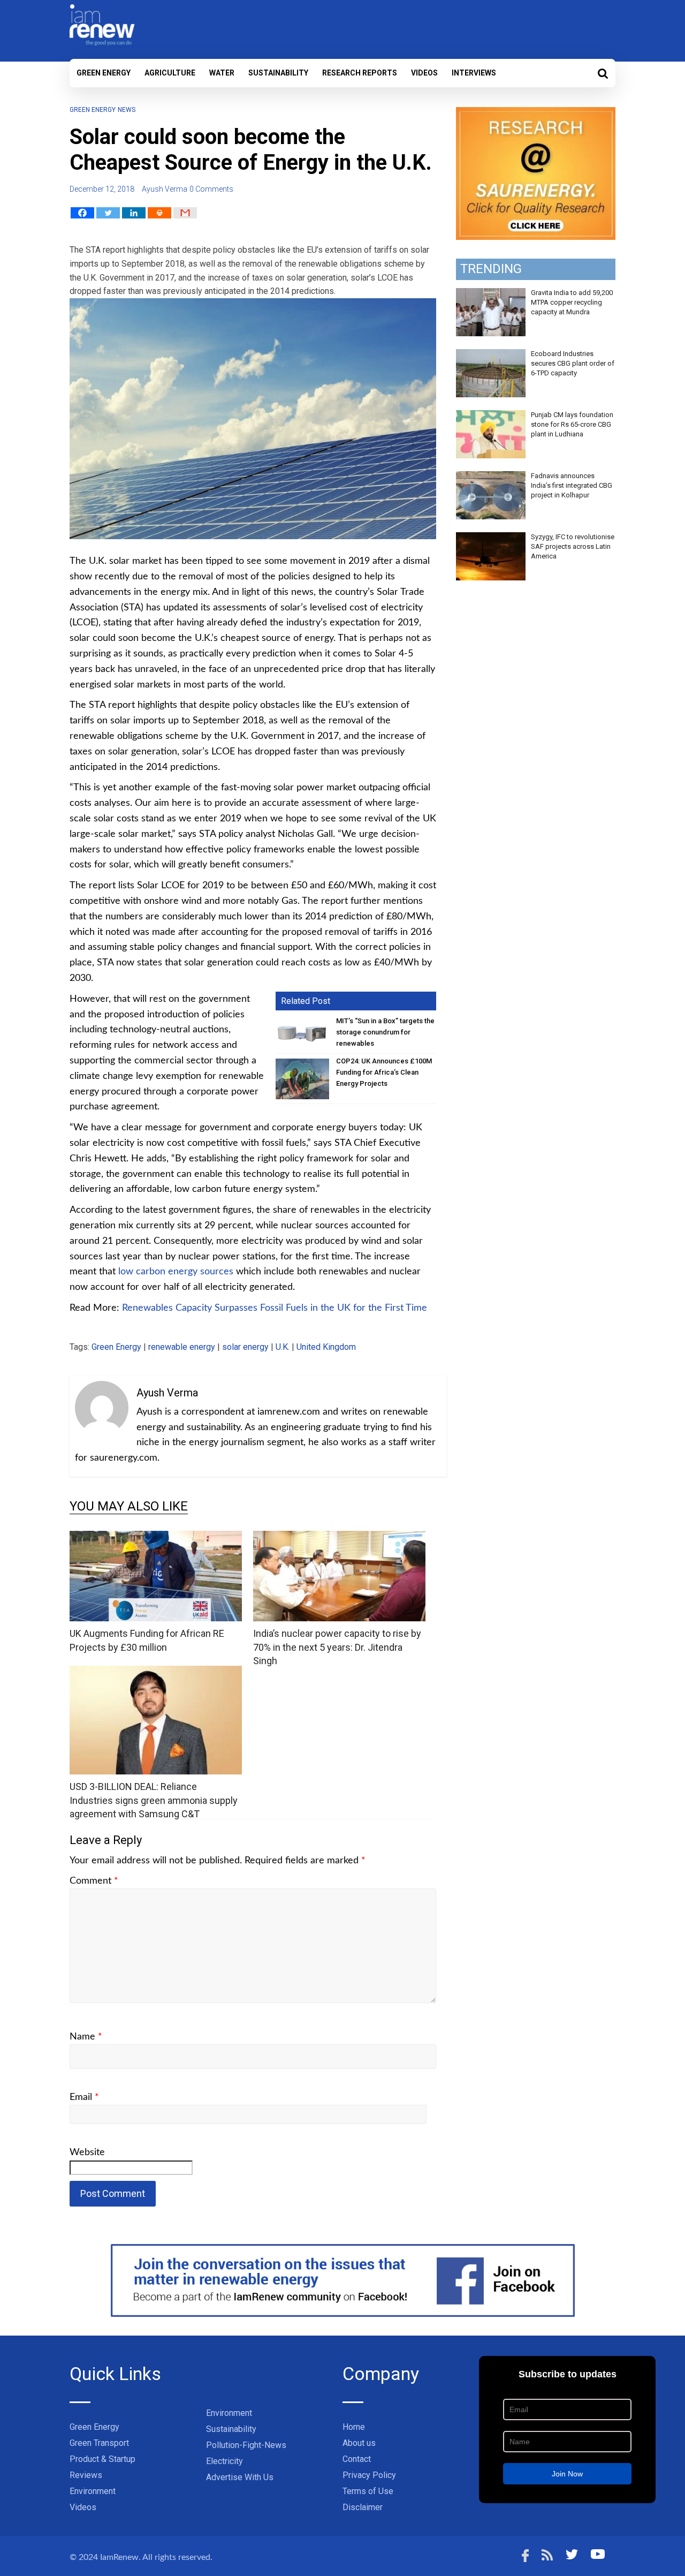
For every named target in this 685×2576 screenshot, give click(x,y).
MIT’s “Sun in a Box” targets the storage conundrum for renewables (385, 1032)
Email (84, 2097)
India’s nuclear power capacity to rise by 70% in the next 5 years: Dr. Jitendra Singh (337, 1647)
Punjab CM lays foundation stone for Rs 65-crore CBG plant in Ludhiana (572, 424)
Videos (424, 73)
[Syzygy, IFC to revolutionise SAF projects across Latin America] (491, 538)
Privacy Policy (369, 2475)
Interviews (474, 73)
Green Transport (99, 2443)
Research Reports (360, 73)
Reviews (86, 2475)
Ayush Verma (165, 189)
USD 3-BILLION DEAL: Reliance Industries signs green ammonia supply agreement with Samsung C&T (154, 1800)
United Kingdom (326, 1347)
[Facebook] (82, 213)
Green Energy (104, 73)
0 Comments (211, 189)
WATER (222, 73)
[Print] (159, 213)
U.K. (283, 1347)
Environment (93, 2491)
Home (354, 2427)
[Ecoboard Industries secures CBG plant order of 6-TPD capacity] (491, 355)
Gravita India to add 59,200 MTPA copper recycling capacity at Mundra (572, 302)
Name (86, 2037)
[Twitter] (108, 213)
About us (359, 2443)
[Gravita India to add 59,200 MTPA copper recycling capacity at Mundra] (491, 294)
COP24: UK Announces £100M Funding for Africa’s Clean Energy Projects (384, 1072)
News (127, 110)
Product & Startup (102, 2459)
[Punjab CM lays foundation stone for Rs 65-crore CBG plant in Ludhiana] (491, 416)
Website (87, 2152)
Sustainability (278, 73)
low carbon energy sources (176, 1272)
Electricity (224, 2461)
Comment (94, 1881)
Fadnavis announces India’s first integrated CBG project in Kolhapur (572, 485)
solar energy (245, 1347)
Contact (357, 2459)
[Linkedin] (134, 213)
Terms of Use (368, 2491)
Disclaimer (363, 2507)
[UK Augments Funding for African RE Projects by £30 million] (156, 1538)
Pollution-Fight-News (246, 2445)
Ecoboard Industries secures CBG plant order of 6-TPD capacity (573, 363)
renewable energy (182, 1347)
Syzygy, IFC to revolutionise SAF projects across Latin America (573, 546)
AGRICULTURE (170, 73)
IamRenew (119, 2557)
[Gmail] (185, 213)
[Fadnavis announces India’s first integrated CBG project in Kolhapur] (491, 477)
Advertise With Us (240, 2477)
